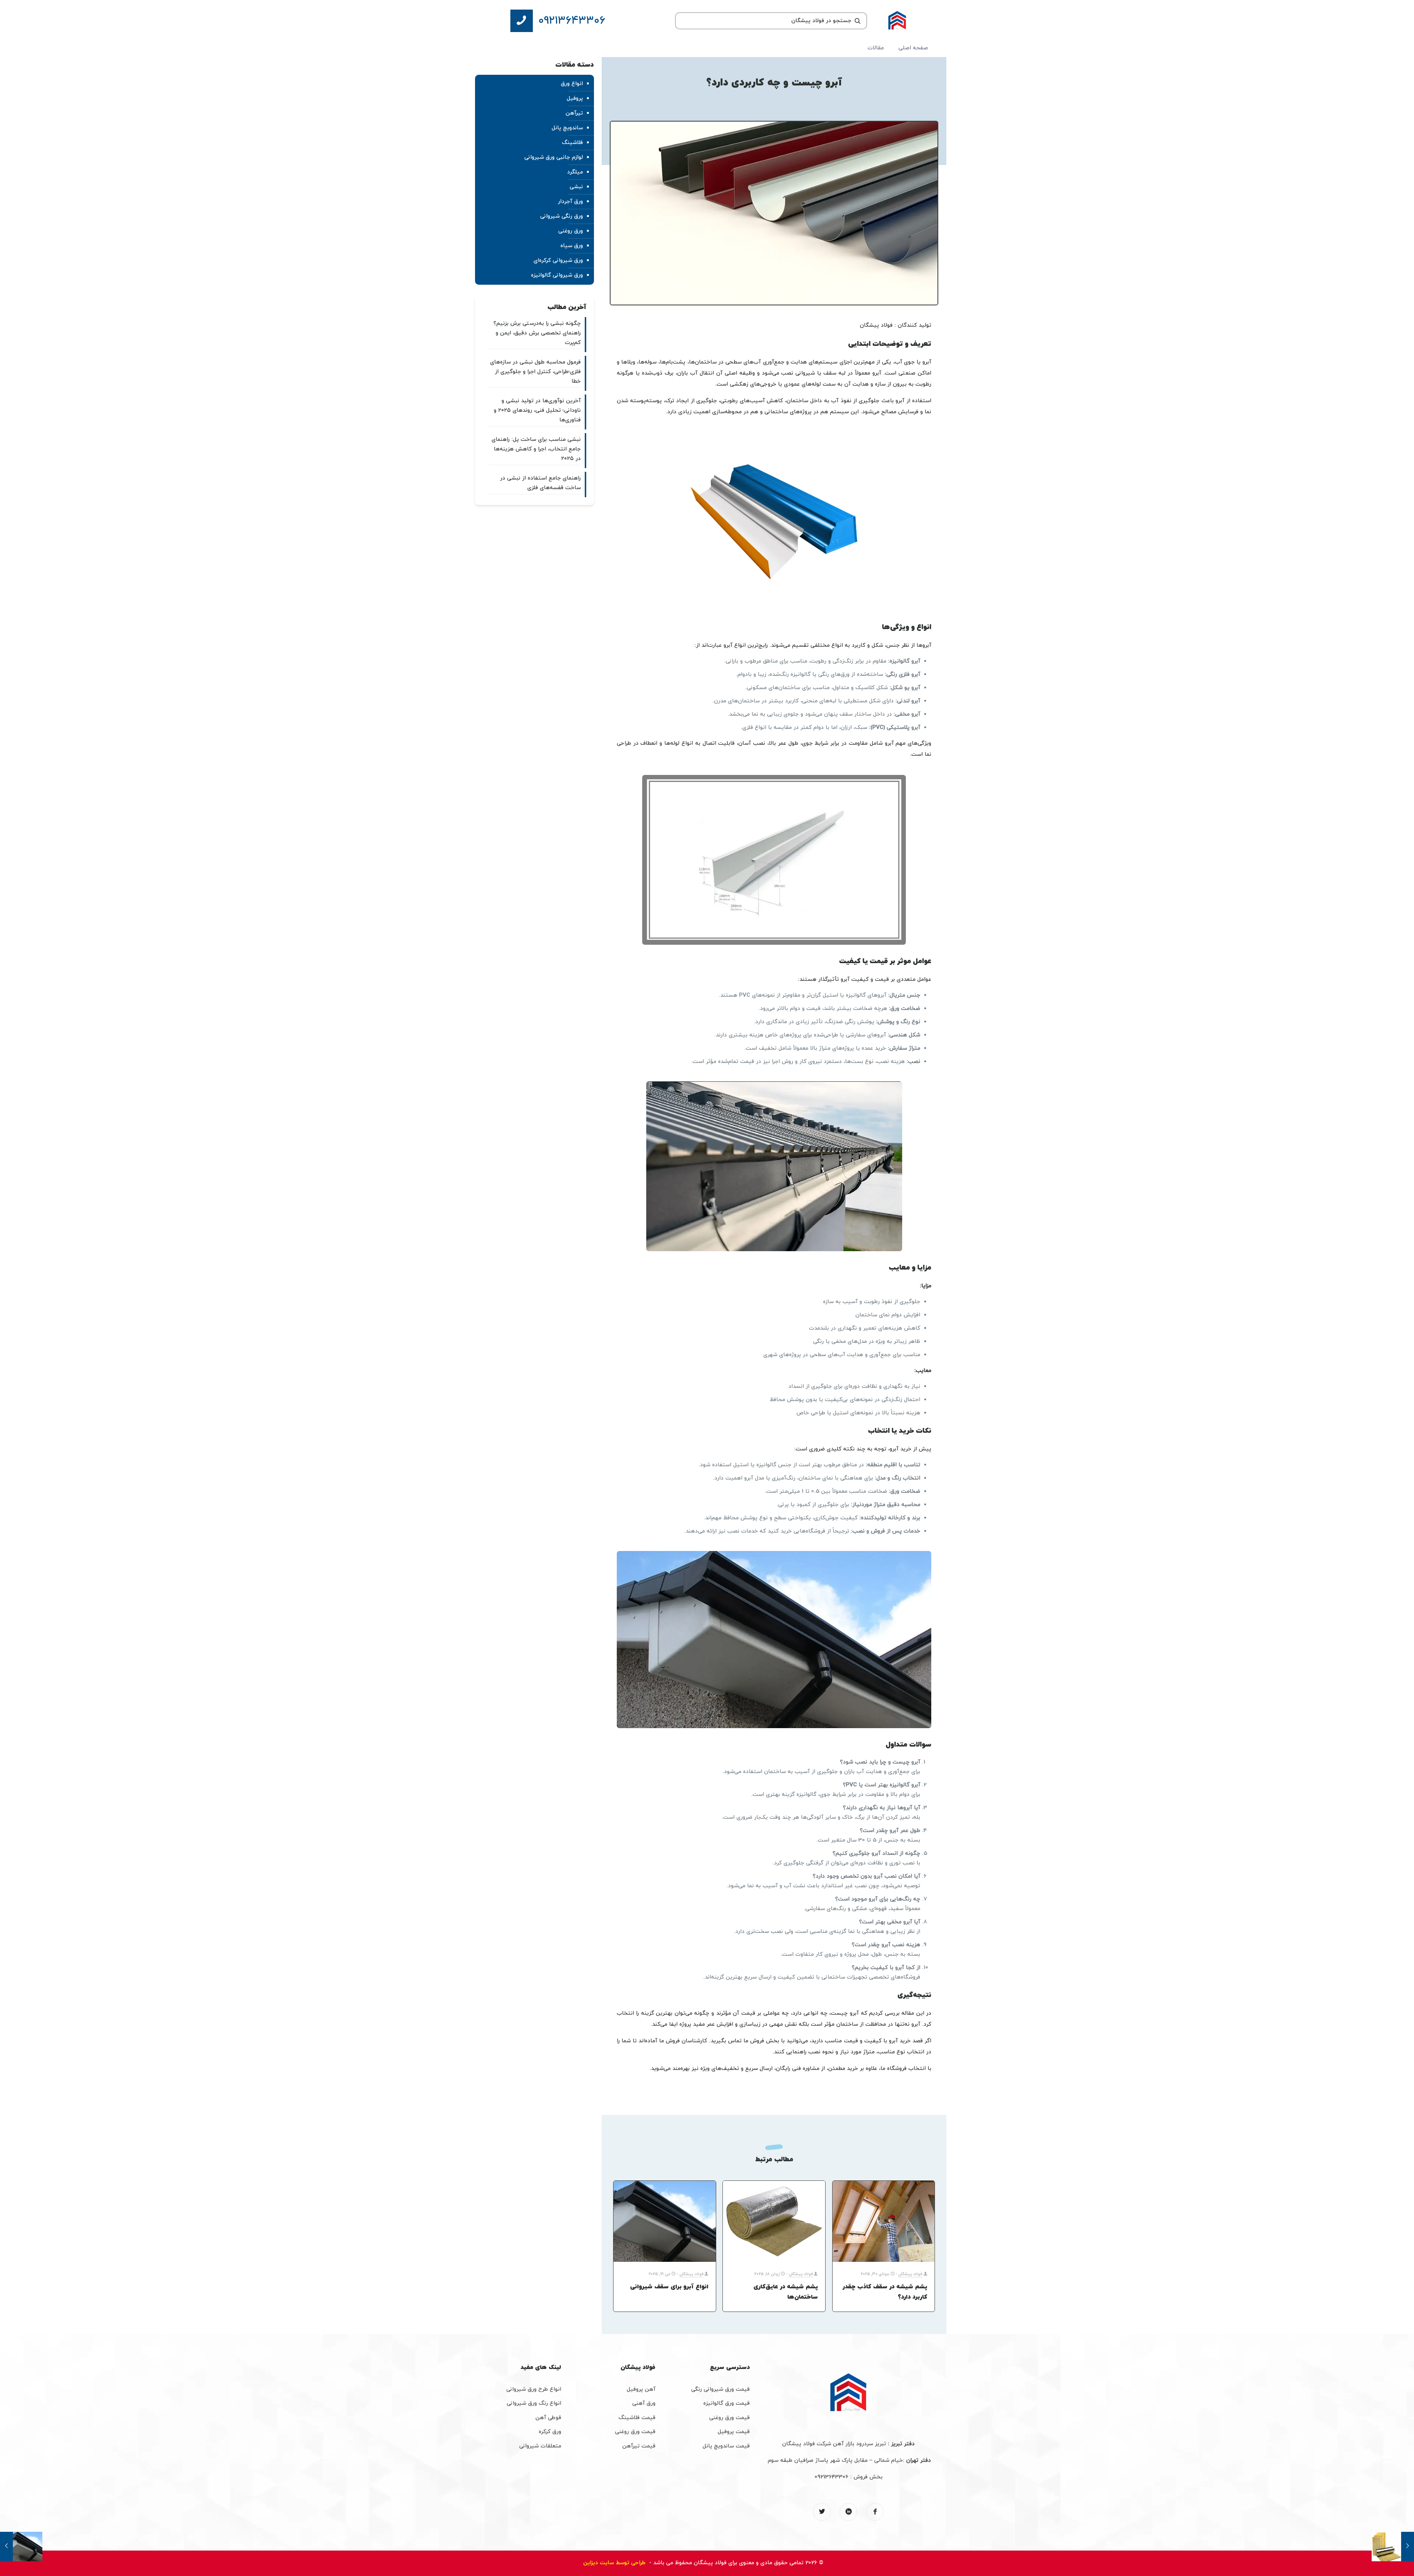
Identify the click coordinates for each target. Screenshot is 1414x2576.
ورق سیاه (572, 246)
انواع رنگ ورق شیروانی (534, 2403)
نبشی (576, 187)
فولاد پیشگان (910, 2274)
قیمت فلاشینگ (637, 2418)
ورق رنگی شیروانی (562, 216)
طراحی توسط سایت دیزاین (615, 2563)
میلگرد (575, 172)
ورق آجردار (570, 202)
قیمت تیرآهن (639, 2446)
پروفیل (575, 99)
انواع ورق (572, 84)
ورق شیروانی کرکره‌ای (558, 261)
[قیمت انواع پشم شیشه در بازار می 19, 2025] (1393, 2547)
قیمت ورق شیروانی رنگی (720, 2389)
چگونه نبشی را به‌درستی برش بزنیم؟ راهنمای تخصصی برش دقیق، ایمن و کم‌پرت (537, 333)
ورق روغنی (571, 231)
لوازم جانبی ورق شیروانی (554, 157)
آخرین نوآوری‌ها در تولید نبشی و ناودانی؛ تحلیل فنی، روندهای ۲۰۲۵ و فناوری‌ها (537, 410)
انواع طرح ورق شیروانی (534, 2389)
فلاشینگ (572, 143)
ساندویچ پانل (567, 128)
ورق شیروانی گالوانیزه (557, 275)
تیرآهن (574, 113)
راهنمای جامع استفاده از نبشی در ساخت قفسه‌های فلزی (540, 483)
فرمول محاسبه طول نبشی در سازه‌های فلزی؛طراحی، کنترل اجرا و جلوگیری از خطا (535, 372)
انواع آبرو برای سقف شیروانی (669, 2287)
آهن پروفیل (641, 2389)
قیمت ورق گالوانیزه (727, 2403)
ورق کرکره (550, 2432)
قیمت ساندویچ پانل (726, 2446)
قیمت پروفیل (734, 2432)
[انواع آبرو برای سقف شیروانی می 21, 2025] (21, 2547)
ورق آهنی (644, 2403)
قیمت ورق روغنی (729, 2418)
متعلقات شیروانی (540, 2446)
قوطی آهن (548, 2418)
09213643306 (831, 2477)
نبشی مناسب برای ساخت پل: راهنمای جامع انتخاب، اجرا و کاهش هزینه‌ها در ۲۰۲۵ (536, 449)
